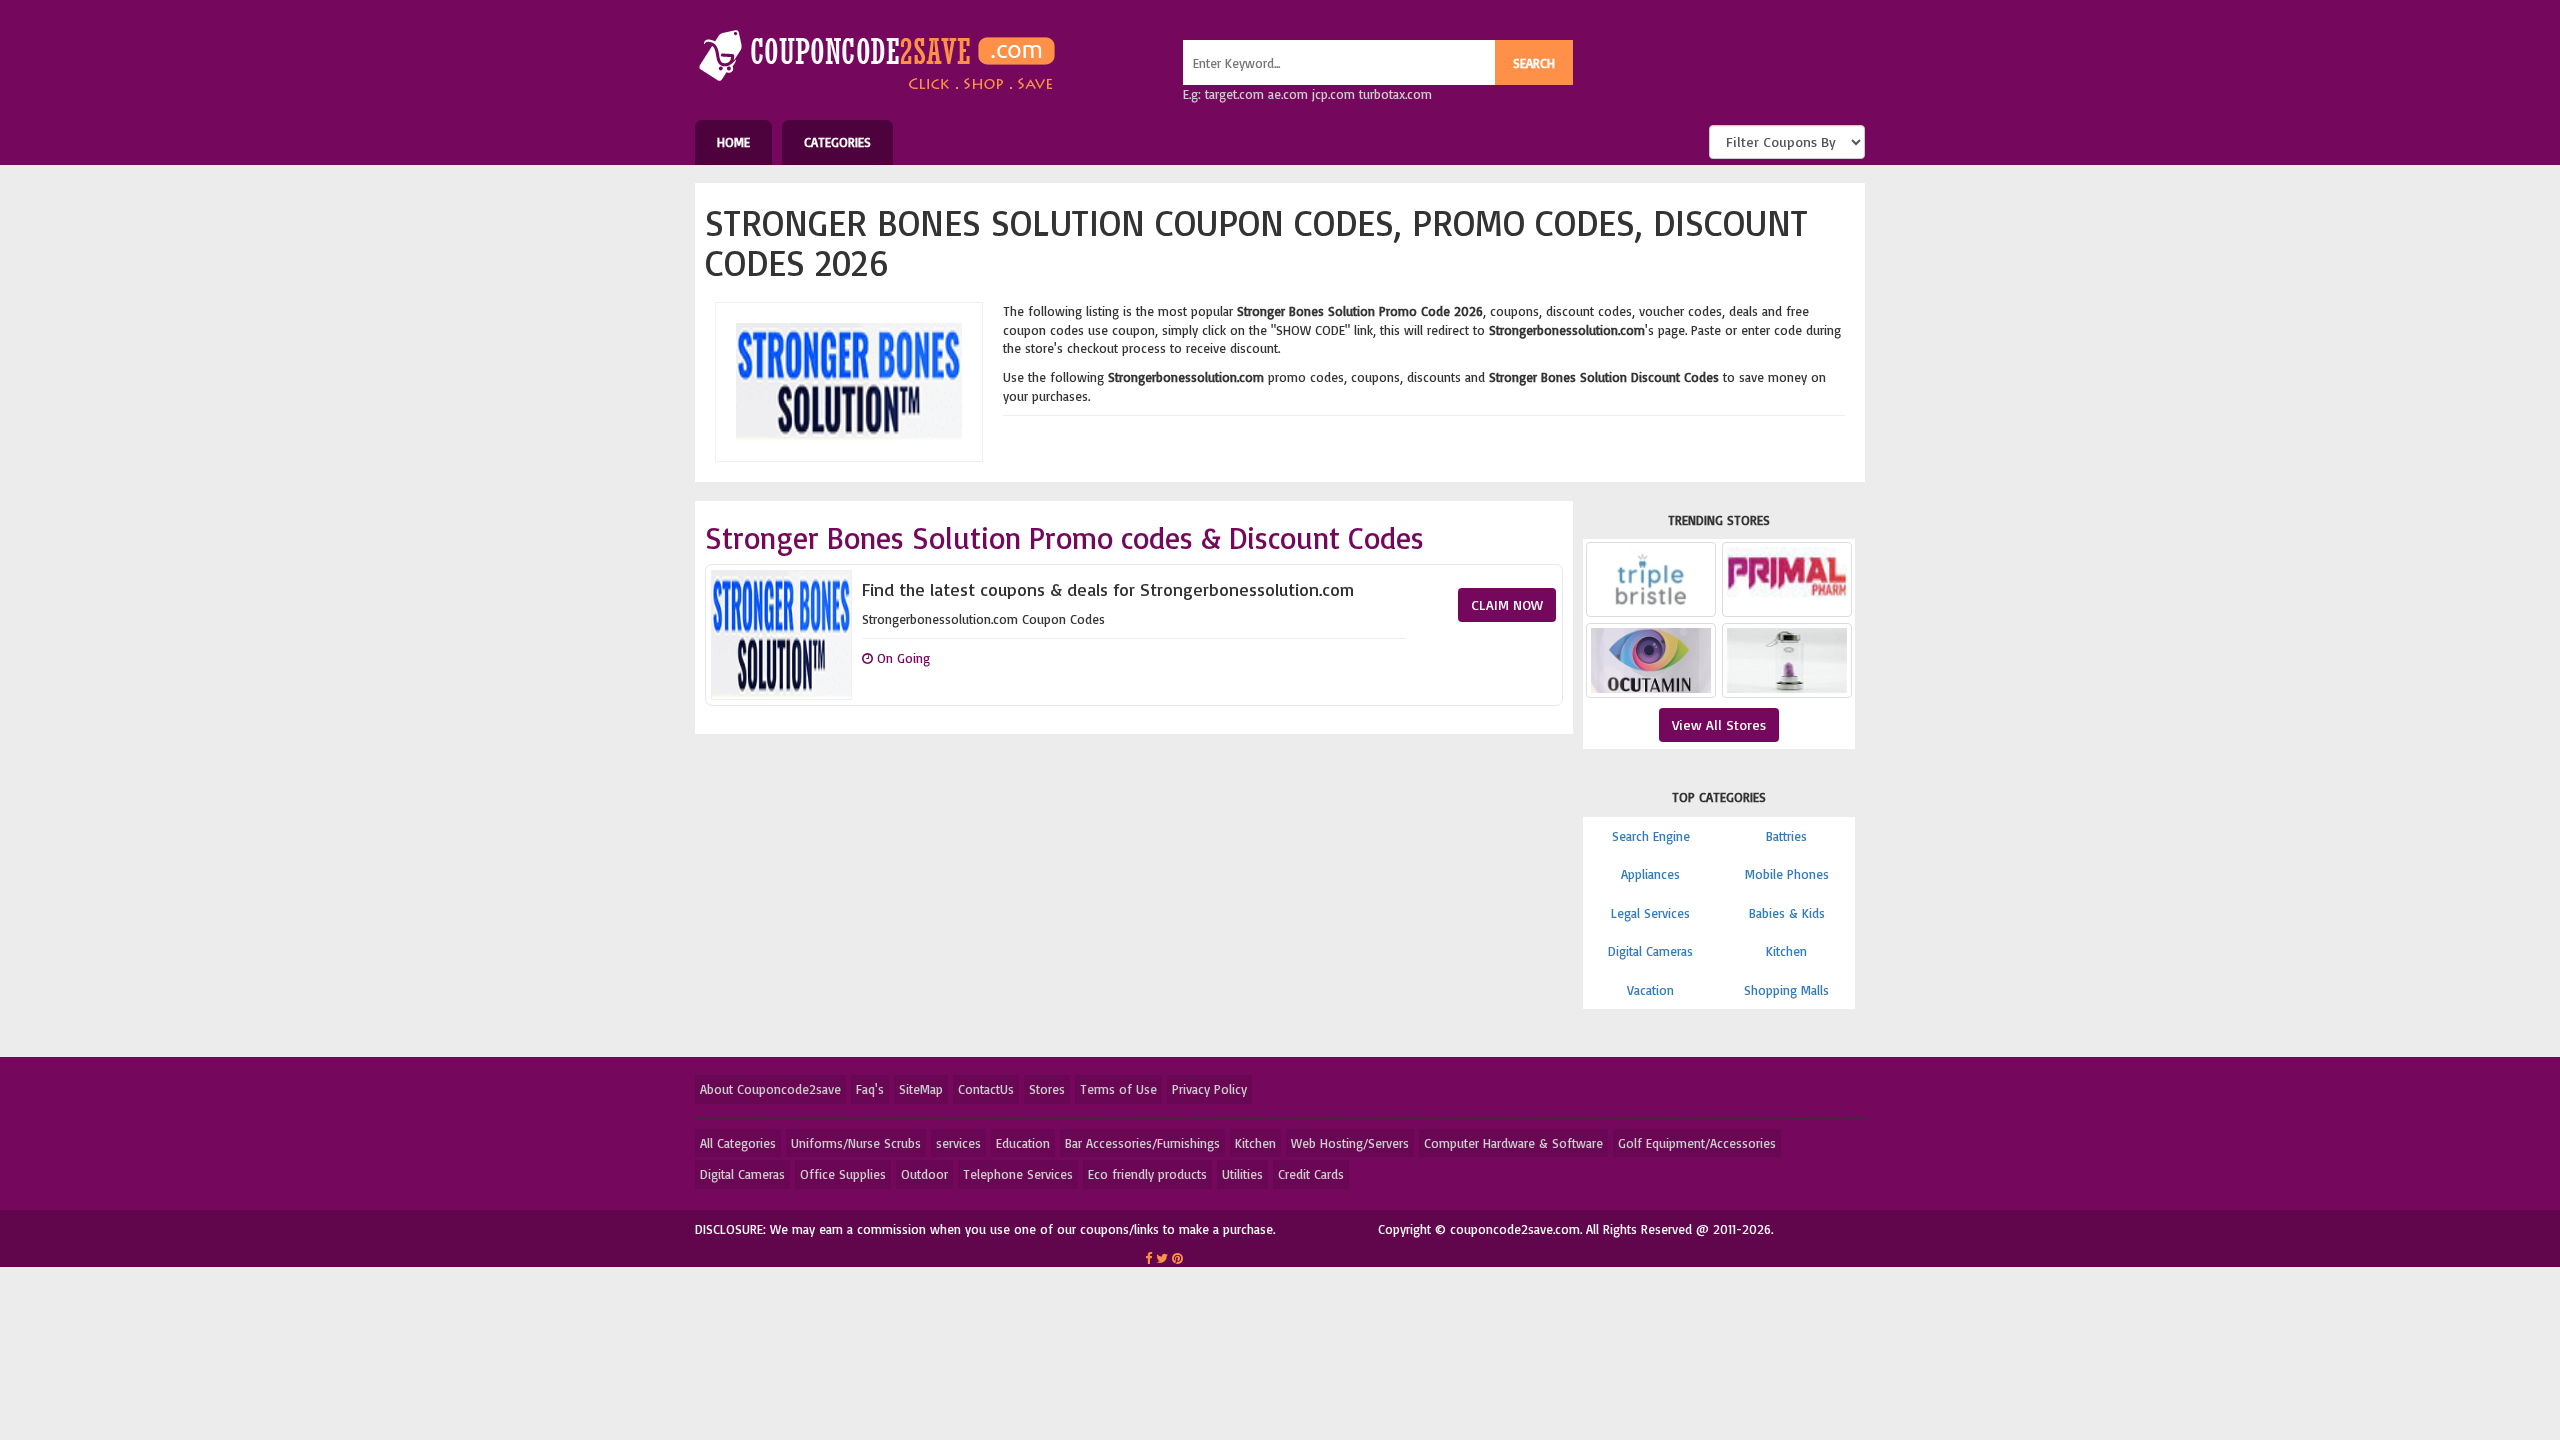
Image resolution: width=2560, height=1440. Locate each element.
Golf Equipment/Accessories (1697, 1143)
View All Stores (1719, 724)
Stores (1047, 1089)
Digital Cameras (1650, 951)
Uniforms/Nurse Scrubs (856, 1143)
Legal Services (1650, 913)
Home (733, 142)
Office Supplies (843, 1174)
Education (1023, 1143)
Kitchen (1786, 951)
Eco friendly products (1147, 1174)
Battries (1786, 836)
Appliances (1650, 874)
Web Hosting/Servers (1350, 1143)
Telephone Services (1018, 1174)
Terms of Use (1118, 1089)
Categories (837, 142)
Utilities (1242, 1174)
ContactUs (986, 1089)
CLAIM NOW (1507, 604)
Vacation (1650, 990)
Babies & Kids (1787, 913)
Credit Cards (1311, 1174)
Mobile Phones (1787, 874)
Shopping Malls (1786, 990)
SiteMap (921, 1089)
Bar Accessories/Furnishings (1142, 1143)
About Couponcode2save (770, 1089)
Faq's (870, 1089)
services (958, 1143)
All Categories (738, 1143)
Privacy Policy (1209, 1089)
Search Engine (1651, 836)
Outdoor (924, 1174)
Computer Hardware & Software (1513, 1143)
